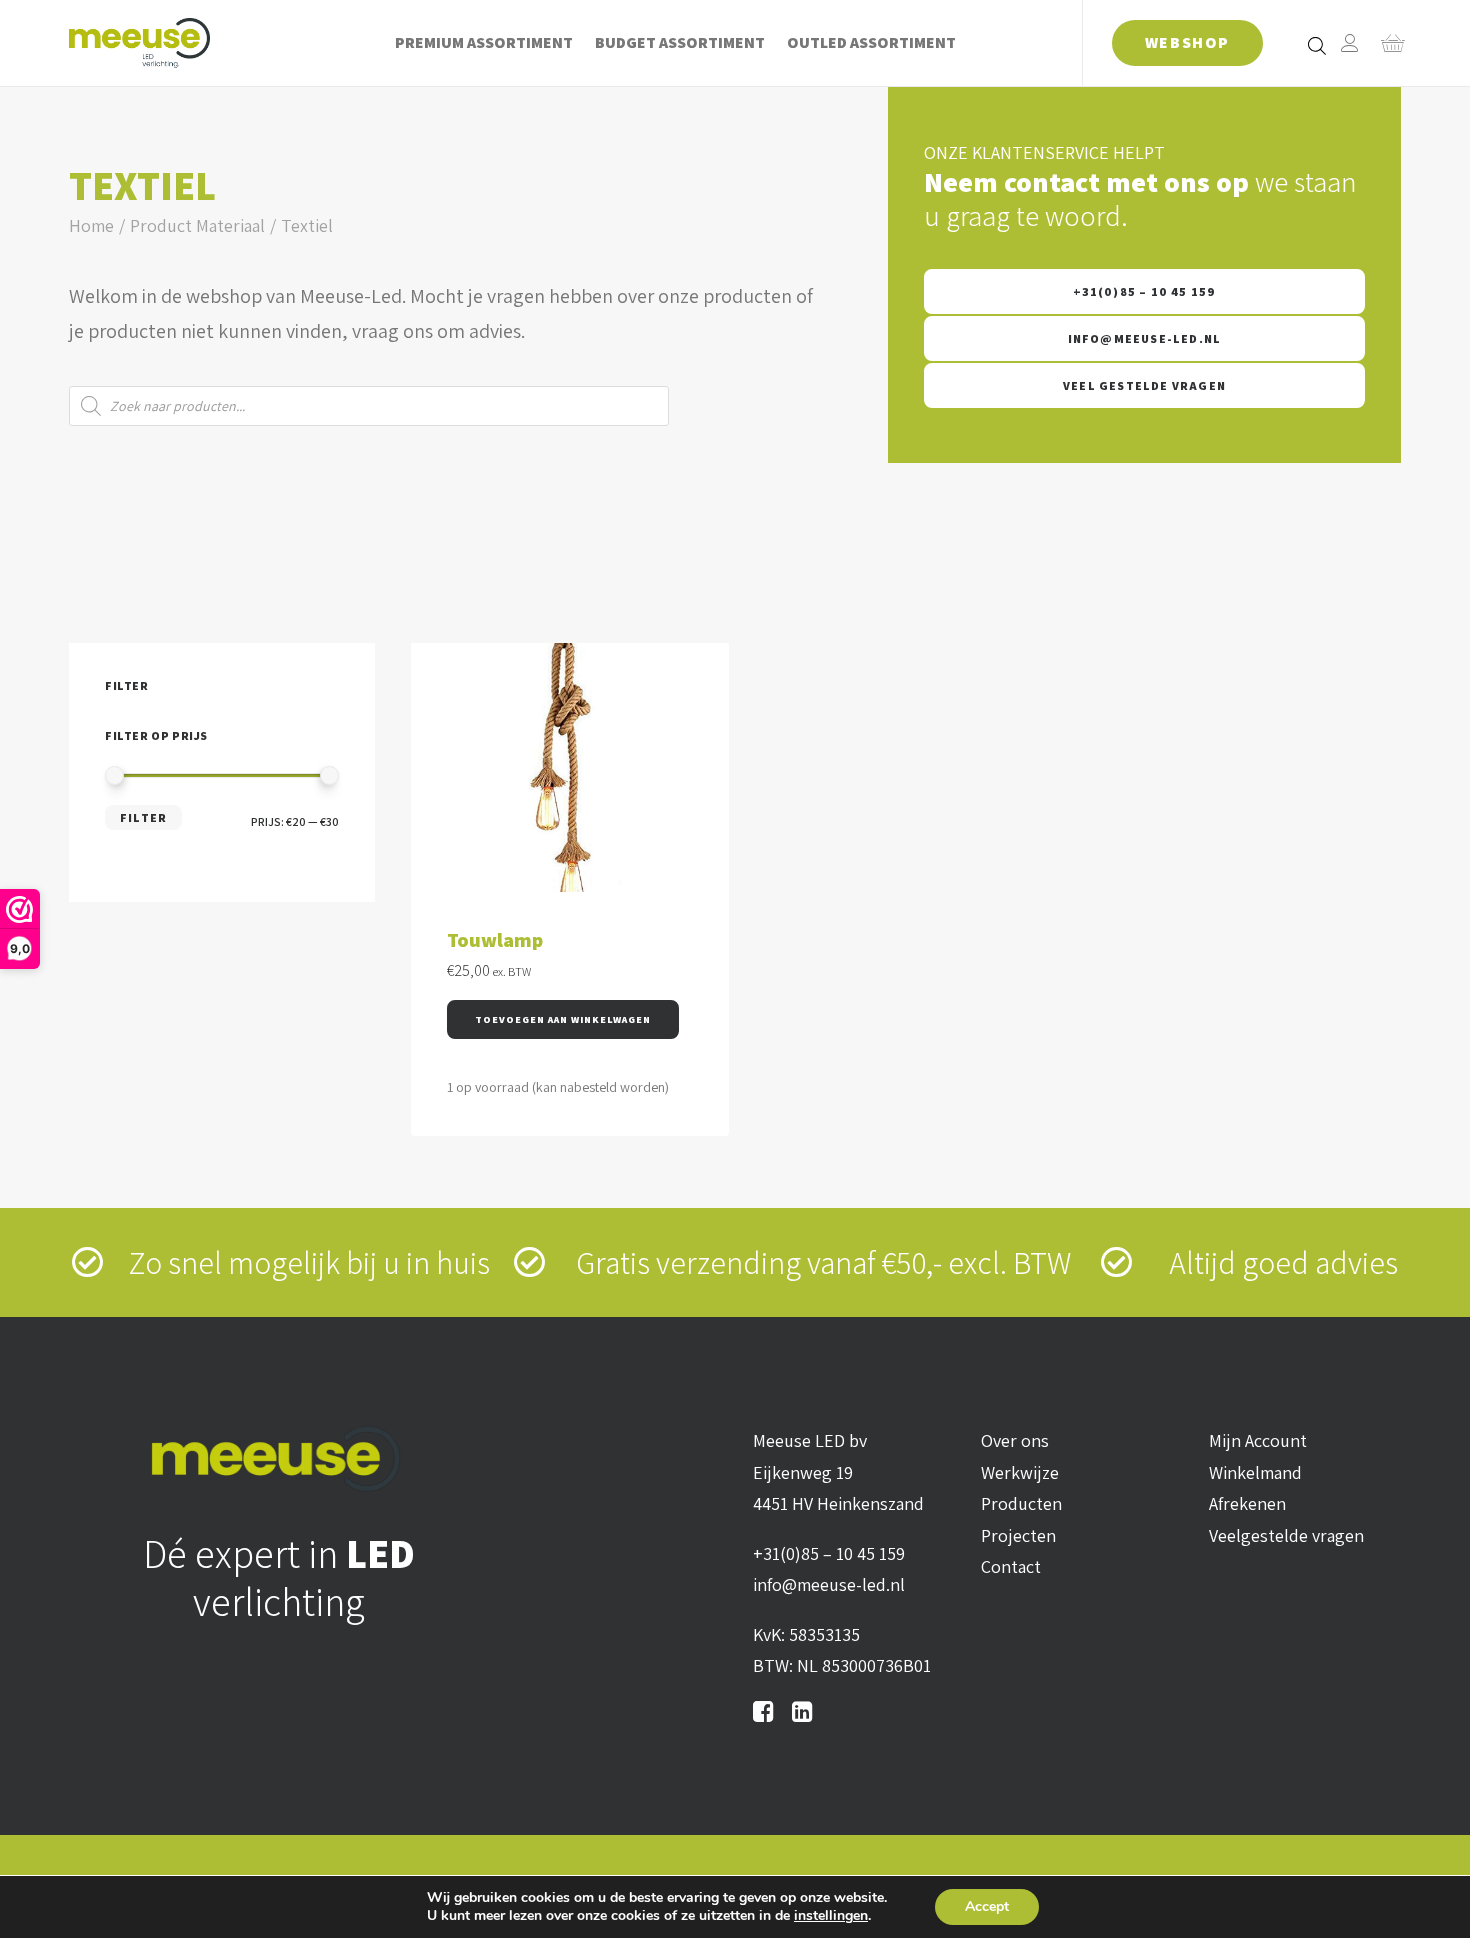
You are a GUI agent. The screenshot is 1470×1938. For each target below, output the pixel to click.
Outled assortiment (871, 42)
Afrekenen (1247, 1503)
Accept (987, 1906)
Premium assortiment (484, 42)
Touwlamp (495, 940)
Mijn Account (1258, 1440)
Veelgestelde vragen (1286, 1535)
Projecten (1018, 1535)
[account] (1350, 43)
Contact (1011, 1566)
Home (91, 225)
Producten (1021, 1503)
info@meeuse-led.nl (1145, 338)
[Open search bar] (1318, 45)
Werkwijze (1020, 1472)
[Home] (279, 1458)
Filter (143, 817)
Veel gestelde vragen (1144, 385)
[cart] (1386, 43)
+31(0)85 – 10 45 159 (1145, 291)
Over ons (1015, 1440)
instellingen (831, 1916)
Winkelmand (1255, 1472)
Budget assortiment (680, 42)
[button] (563, 1019)
